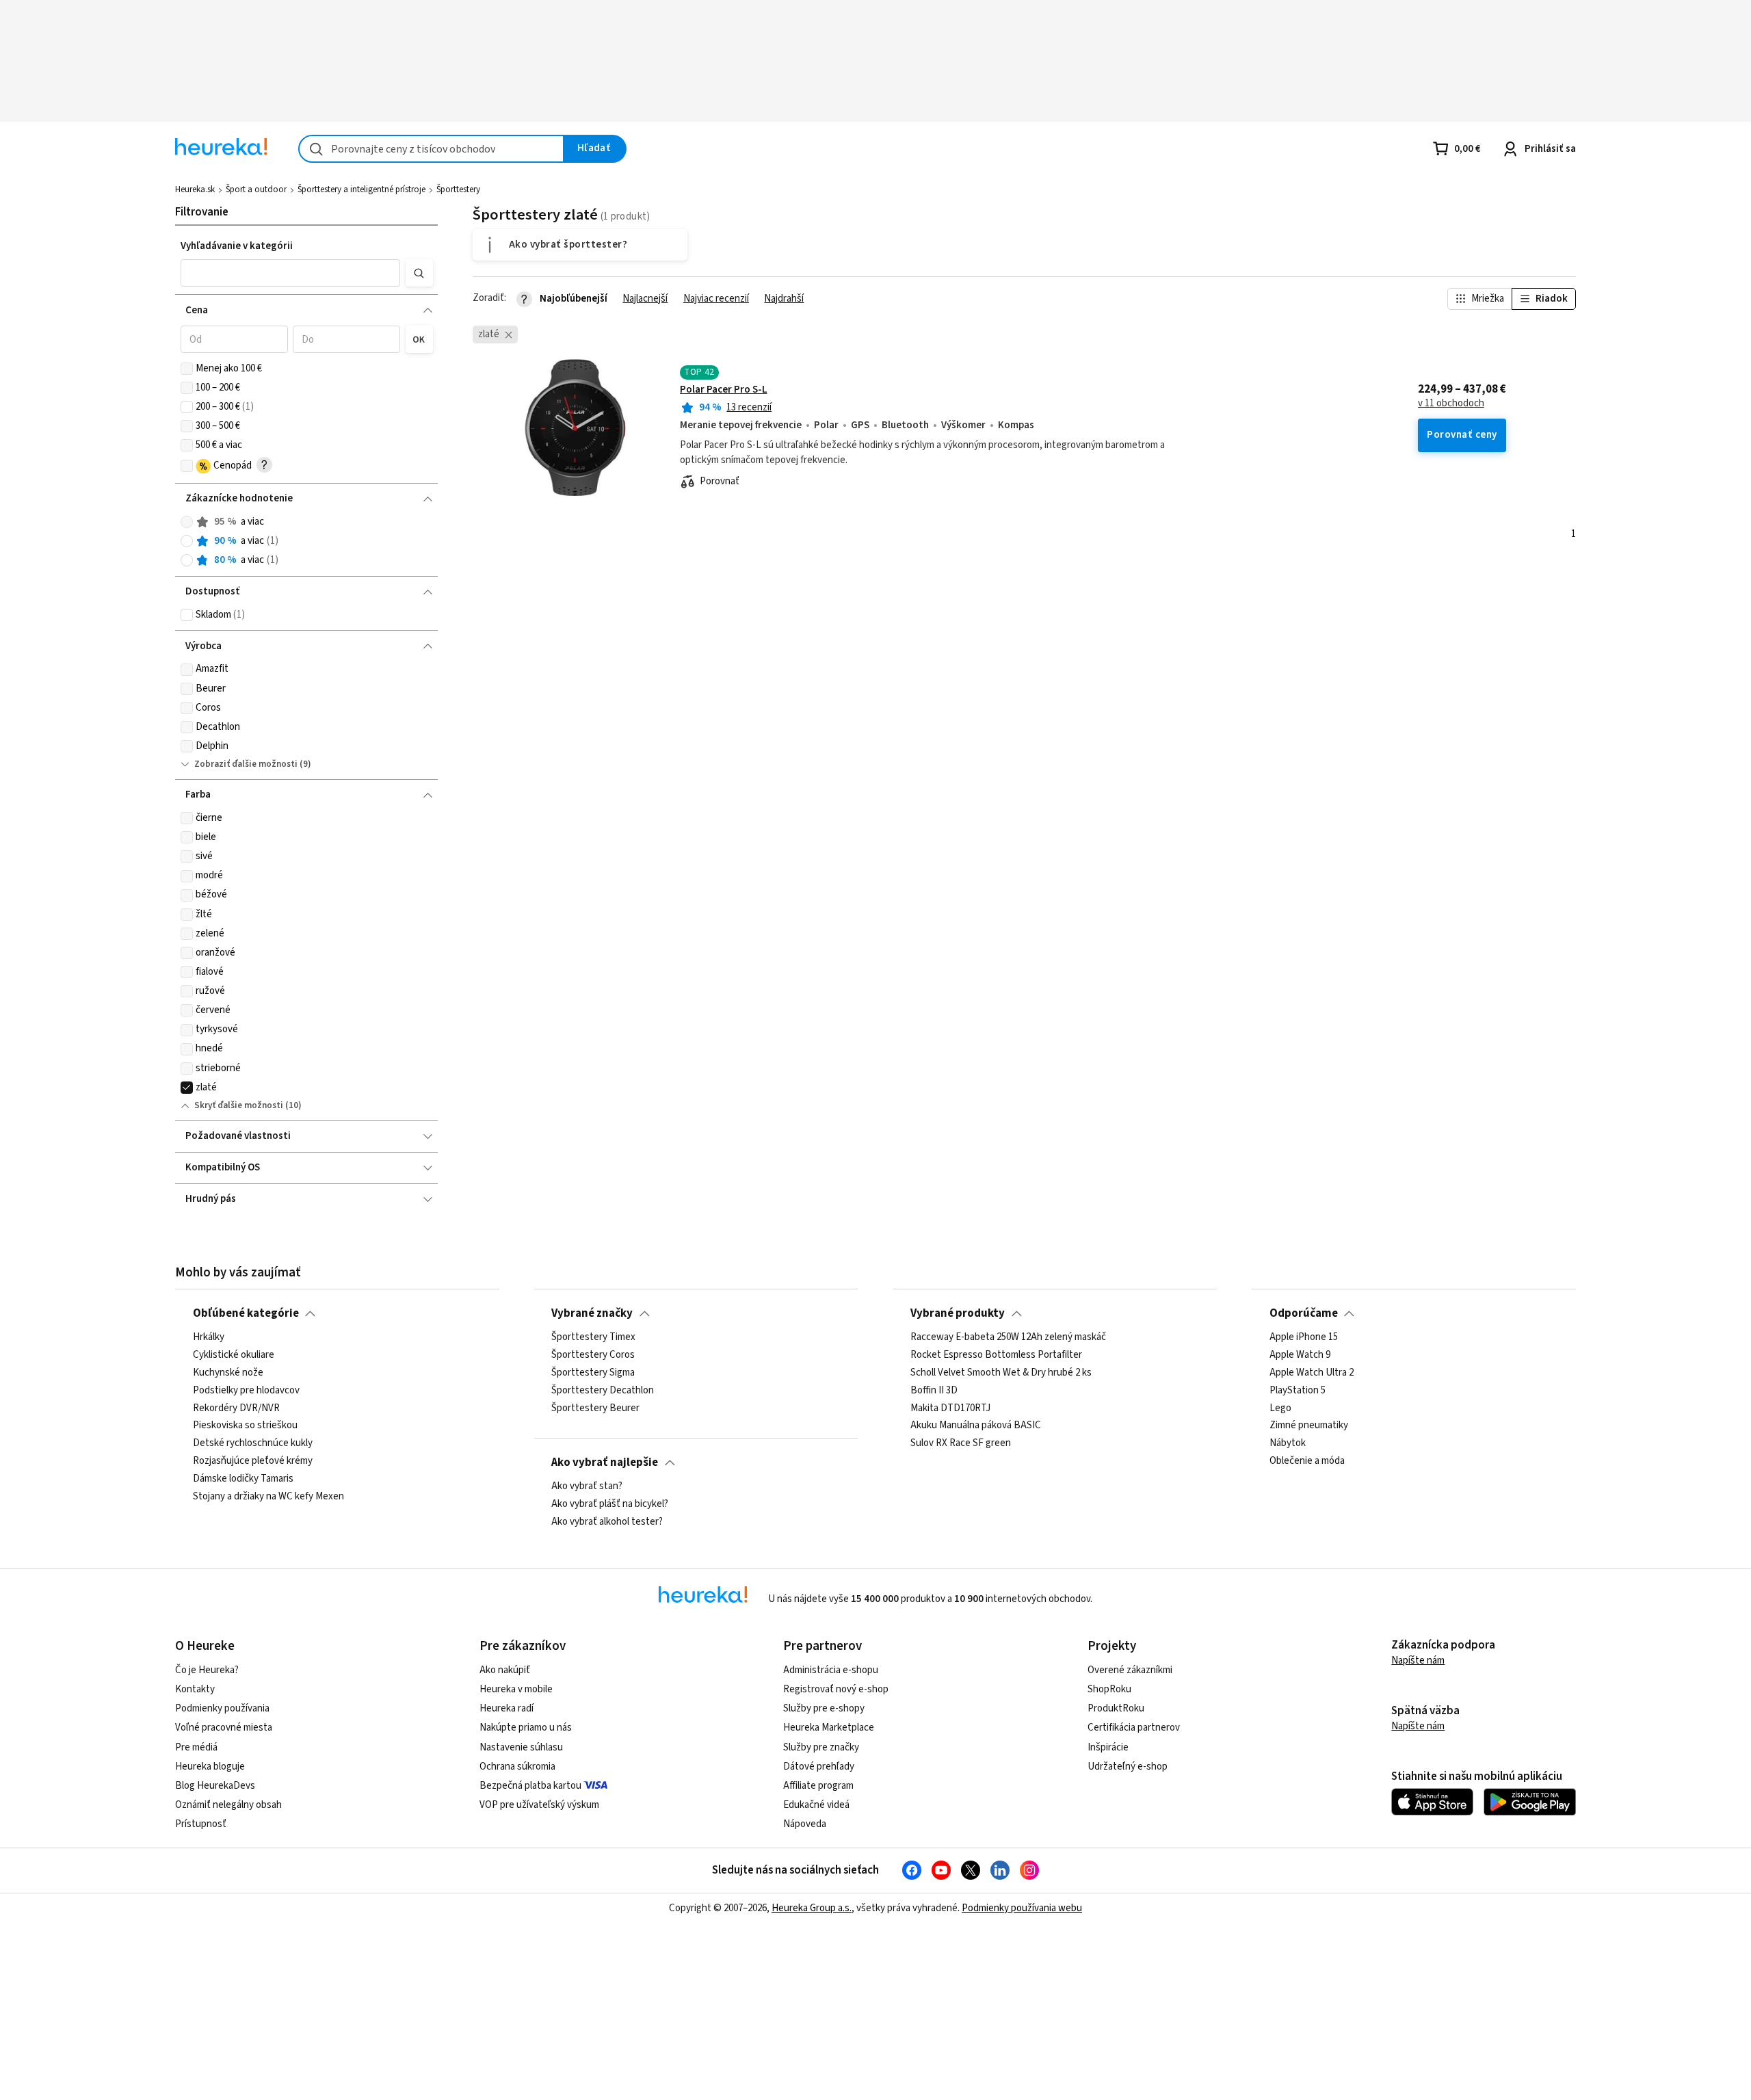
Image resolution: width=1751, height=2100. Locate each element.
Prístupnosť (201, 1824)
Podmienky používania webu (1022, 1908)
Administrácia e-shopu (831, 1670)
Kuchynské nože (228, 1373)
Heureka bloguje (210, 1767)
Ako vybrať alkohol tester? (607, 1522)
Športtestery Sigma (593, 1373)
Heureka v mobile (516, 1689)
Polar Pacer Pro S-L (724, 390)
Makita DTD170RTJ (950, 1408)
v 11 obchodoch (1451, 404)
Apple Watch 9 (1300, 1355)
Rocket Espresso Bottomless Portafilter (996, 1355)
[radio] (187, 522)
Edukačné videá (816, 1805)
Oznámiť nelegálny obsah (228, 1805)
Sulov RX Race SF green (961, 1443)
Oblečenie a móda (1307, 1461)
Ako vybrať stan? (587, 1486)
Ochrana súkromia (517, 1767)
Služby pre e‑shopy (824, 1708)
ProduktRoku (1116, 1708)
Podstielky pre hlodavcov (246, 1391)
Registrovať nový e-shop (836, 1689)
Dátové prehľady (819, 1767)
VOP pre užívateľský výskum (539, 1805)
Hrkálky (209, 1337)
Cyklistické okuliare (234, 1355)
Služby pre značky (821, 1747)
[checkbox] (187, 369)
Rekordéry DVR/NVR (236, 1408)
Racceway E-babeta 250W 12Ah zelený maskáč (1008, 1337)
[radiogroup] (307, 541)
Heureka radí (506, 1708)
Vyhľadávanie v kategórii (237, 246)
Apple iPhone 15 (1304, 1337)
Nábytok (1288, 1443)
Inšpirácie (1108, 1747)
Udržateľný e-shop (1128, 1767)
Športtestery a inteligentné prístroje (361, 189)
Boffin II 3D (934, 1391)
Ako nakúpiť (505, 1670)
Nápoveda (805, 1824)
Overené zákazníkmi (1130, 1670)
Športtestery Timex (593, 1337)
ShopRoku (1109, 1689)
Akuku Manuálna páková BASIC (976, 1426)
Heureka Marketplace (829, 1728)
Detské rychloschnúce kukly (253, 1443)
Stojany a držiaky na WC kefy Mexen (268, 1497)
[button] (291, 273)
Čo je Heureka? (207, 1670)
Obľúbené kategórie (246, 1313)
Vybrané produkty (958, 1313)
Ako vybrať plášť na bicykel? (610, 1504)
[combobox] (431, 149)
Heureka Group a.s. (812, 1908)
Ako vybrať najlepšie (605, 1462)
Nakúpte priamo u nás (526, 1728)
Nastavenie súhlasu (521, 1747)
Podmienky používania (222, 1708)
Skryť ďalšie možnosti (239, 1105)
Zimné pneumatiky (1309, 1426)
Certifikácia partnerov (1134, 1728)
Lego (1280, 1408)
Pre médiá (196, 1747)
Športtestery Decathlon (603, 1391)
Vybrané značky (592, 1313)
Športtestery (458, 189)
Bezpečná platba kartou (530, 1786)
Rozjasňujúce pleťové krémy (253, 1461)
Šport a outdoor (256, 189)
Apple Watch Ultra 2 (1312, 1373)
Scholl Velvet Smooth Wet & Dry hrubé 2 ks (1001, 1373)
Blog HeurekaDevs (215, 1786)
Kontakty (195, 1689)
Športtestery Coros (593, 1355)
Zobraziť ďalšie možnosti (246, 764)
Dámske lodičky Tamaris (243, 1479)
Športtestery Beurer (595, 1408)
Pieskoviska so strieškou (245, 1426)
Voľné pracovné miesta (224, 1728)
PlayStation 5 (1298, 1391)
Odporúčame (1304, 1313)
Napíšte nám (1418, 1661)
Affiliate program (818, 1786)
